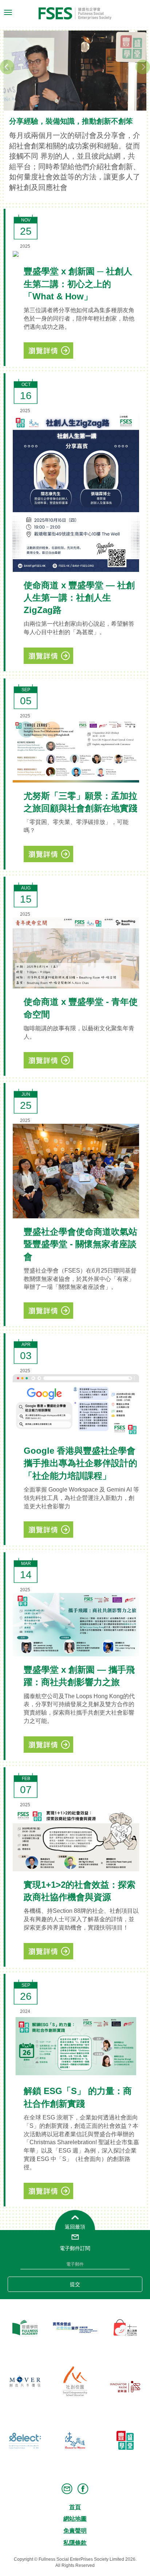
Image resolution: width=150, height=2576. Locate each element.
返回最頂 (75, 2227)
